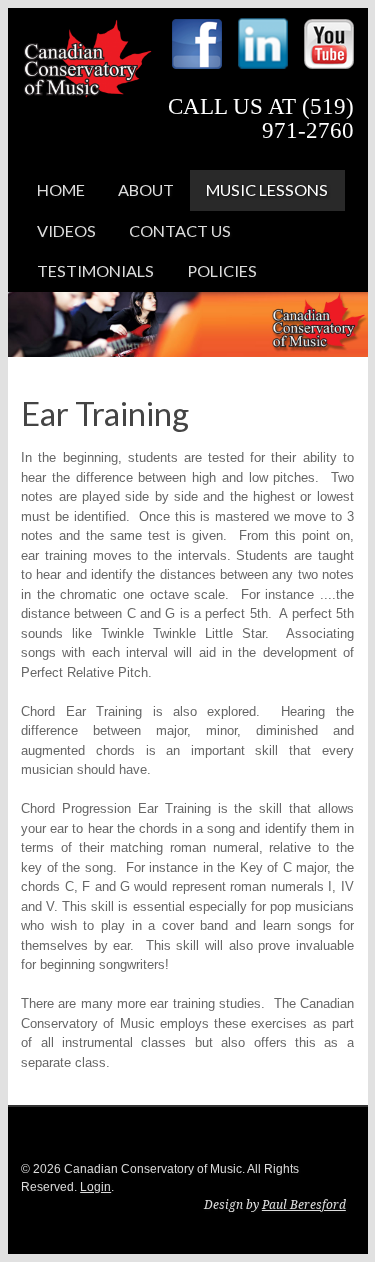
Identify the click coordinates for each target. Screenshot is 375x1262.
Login (95, 1187)
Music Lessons (267, 189)
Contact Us (180, 230)
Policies (222, 270)
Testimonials (95, 270)
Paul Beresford (304, 1205)
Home (61, 189)
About (146, 189)
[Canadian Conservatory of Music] (87, 81)
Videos (66, 230)
